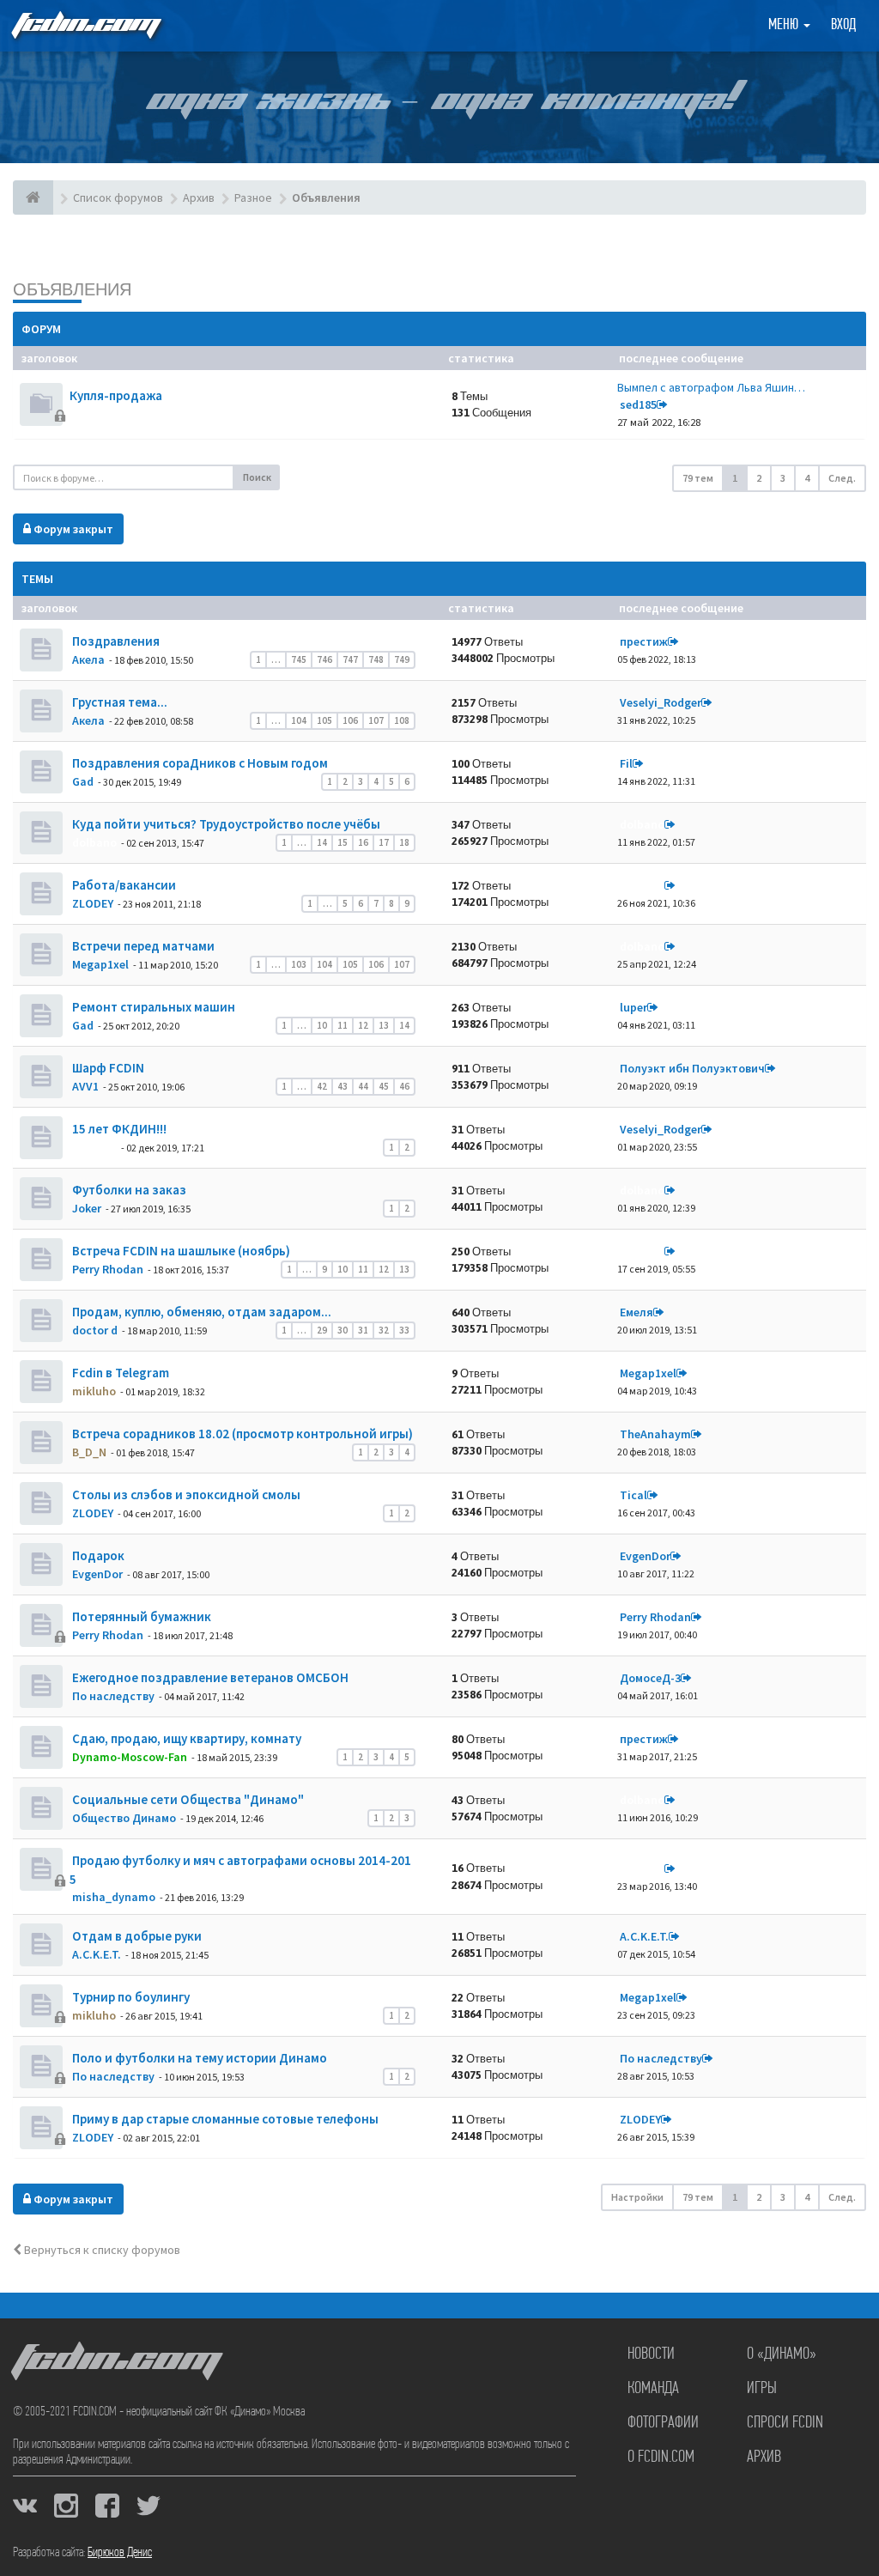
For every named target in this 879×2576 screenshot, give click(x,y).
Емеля (637, 1312)
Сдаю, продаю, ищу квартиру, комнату (185, 1738)
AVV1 (85, 1086)
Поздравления (115, 641)
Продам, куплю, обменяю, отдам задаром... (200, 1312)
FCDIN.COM (85, 25)
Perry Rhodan (108, 1269)
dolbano (94, 842)
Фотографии (663, 2423)
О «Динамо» (782, 2354)
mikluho (94, 1391)
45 (384, 1086)
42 (322, 1086)
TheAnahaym (655, 1434)
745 (299, 659)
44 (363, 1086)
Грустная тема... (118, 702)
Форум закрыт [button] (72, 529)
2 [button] (759, 478)
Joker (87, 1208)
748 (376, 659)
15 (343, 842)
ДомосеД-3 (650, 1678)
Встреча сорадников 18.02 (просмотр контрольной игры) (241, 1434)
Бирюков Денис (120, 2553)
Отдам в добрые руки (136, 1936)
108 (402, 720)
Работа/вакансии (123, 885)
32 (384, 1330)
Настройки (637, 2197)
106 (350, 720)
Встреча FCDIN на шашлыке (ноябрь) (180, 1251)
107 (376, 720)
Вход (843, 26)
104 (299, 720)
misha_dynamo (114, 1897)
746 (324, 659)
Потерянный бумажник (140, 1616)
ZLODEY (93, 903)
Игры (762, 2389)
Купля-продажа (116, 395)
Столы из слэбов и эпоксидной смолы (185, 1495)
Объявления (72, 289)
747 (350, 659)
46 (404, 1086)
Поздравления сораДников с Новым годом (199, 763)
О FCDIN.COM (661, 2458)
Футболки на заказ (128, 1190)
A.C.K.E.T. (97, 1954)
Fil (626, 763)
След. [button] (842, 478)
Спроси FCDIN (785, 2423)
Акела (88, 659)
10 (322, 1025)
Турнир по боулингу (130, 1997)
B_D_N (89, 1452)
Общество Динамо (124, 1818)
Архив (764, 2458)
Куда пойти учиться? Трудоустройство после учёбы (225, 824)
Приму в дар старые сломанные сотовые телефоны (224, 2119)
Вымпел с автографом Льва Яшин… (711, 387)
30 (343, 1330)
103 (299, 964)
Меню (785, 26)
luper (633, 1007)
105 (324, 720)
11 (343, 1025)
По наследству (113, 1696)
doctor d (95, 1330)
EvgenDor (97, 1574)
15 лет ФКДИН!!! (118, 1129)
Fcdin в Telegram (119, 1373)
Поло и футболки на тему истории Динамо (198, 2058)
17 (384, 842)
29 (322, 1330)
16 (363, 842)
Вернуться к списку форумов (101, 2250)
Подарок (97, 1555)
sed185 (638, 404)
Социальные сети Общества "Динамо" (187, 1799)
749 (402, 659)
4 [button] (807, 478)
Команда (653, 2389)
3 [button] (783, 478)
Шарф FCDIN (107, 1068)
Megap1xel (100, 964)
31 (363, 1330)
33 (404, 1330)
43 (343, 1086)
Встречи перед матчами (142, 946)
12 (363, 1025)
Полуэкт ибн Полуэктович (692, 1068)
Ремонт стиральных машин (152, 1007)
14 (322, 842)
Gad (83, 781)
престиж (644, 641)
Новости (651, 2354)
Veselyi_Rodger (661, 702)
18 (404, 842)
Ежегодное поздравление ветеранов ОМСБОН (209, 1677)
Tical (633, 1495)
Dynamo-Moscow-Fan (130, 1757)
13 (384, 1025)
